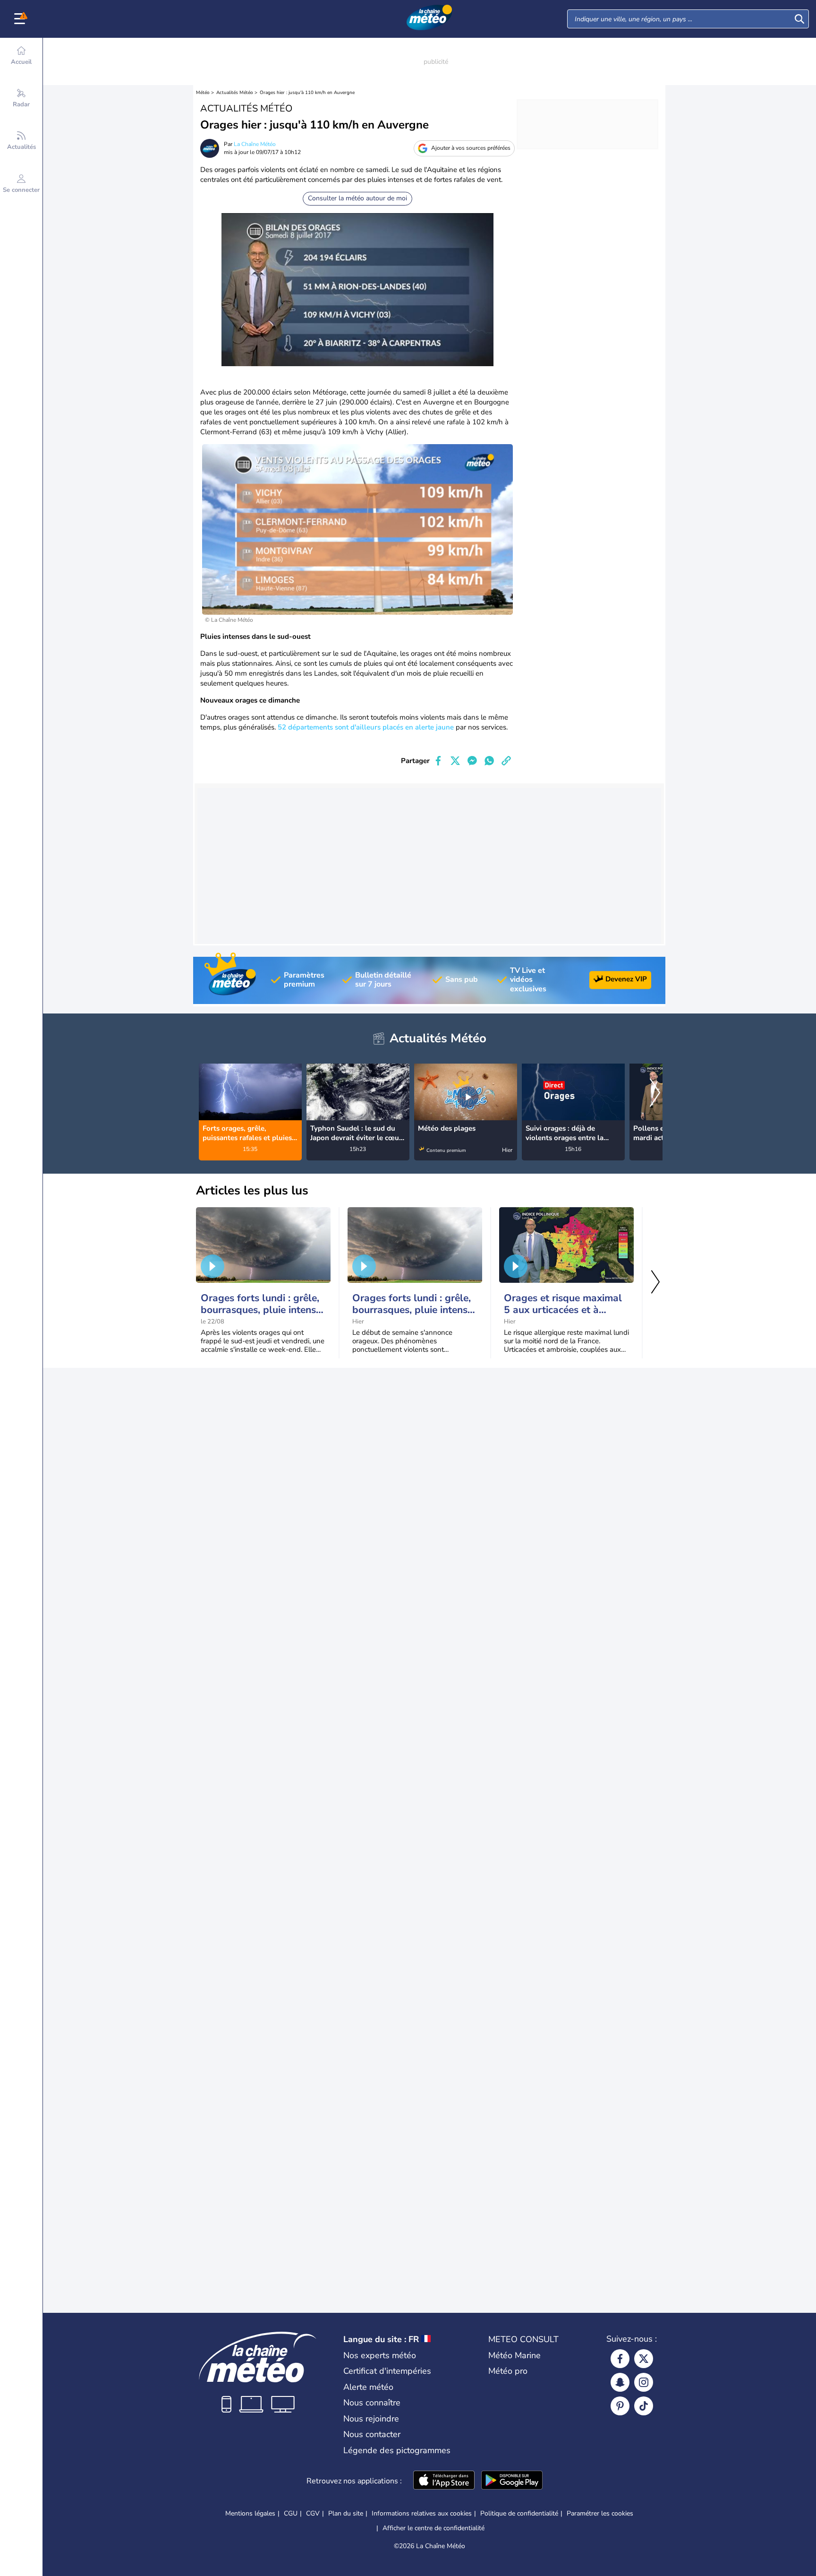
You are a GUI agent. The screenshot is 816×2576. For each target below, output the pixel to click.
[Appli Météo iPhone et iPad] (444, 2481)
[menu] (21, 19)
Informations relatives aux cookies (422, 2513)
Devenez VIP (626, 979)
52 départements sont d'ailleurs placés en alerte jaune (366, 727)
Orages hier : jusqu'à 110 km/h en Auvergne (307, 93)
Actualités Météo (235, 93)
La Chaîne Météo (255, 144)
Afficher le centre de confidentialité (433, 2528)
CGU (291, 2513)
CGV (313, 2513)
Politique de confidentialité (519, 2513)
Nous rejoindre (371, 2419)
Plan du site (346, 2513)
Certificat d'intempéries (387, 2371)
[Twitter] (644, 2359)
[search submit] (799, 19)
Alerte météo (368, 2387)
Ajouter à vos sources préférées (471, 148)
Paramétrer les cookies (600, 2514)
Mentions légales (250, 2513)
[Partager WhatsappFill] (489, 761)
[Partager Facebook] (438, 761)
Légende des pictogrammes (397, 2450)
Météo (203, 93)
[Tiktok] (644, 2406)
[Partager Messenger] (472, 761)
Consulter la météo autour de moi (357, 198)
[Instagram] (644, 2382)
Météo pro (508, 2371)
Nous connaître (372, 2403)
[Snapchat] (620, 2382)
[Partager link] (506, 761)
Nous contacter (372, 2434)
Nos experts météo (380, 2355)
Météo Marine (514, 2355)
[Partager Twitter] (455, 761)
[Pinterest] (620, 2406)
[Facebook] (620, 2359)
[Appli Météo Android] (512, 2481)
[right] (655, 1094)
